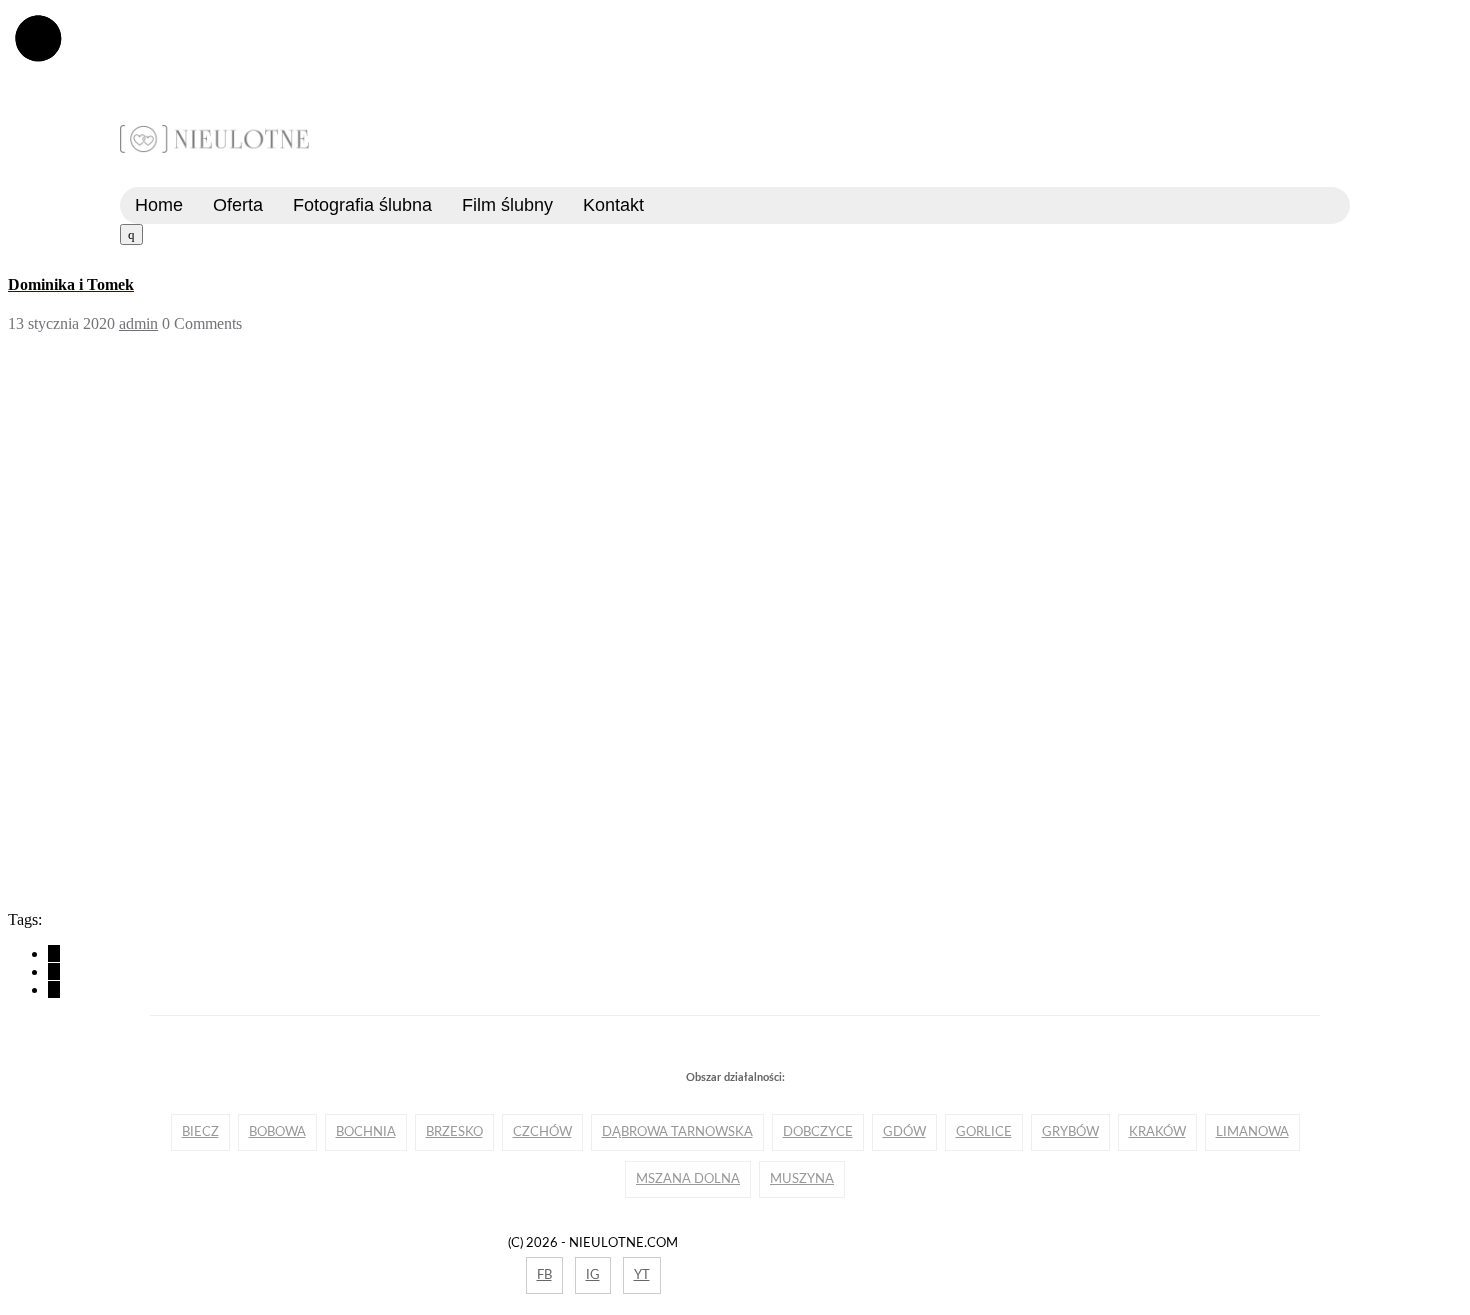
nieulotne (214, 139)
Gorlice (984, 1132)
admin (138, 323)
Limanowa (1252, 1132)
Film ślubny (507, 205)
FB (544, 1275)
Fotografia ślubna (362, 205)
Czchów (542, 1132)
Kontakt (613, 205)
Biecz (200, 1132)
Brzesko (454, 1132)
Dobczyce (818, 1132)
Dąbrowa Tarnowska (677, 1132)
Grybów (1070, 1132)
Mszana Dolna (688, 1179)
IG (593, 1275)
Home (159, 205)
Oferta (238, 205)
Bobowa (277, 1132)
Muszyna (802, 1179)
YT (642, 1275)
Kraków (1157, 1132)
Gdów (904, 1132)
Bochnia (366, 1132)
